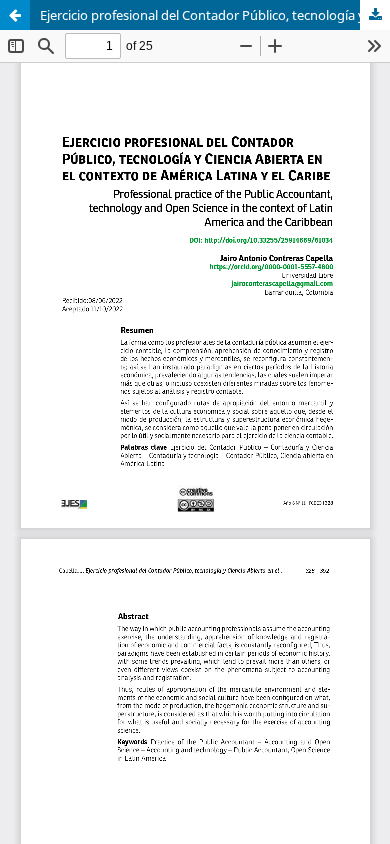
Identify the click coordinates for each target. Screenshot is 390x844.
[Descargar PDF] (375, 15)
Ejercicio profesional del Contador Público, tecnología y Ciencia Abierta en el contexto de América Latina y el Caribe (215, 15)
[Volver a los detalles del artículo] (15, 15)
